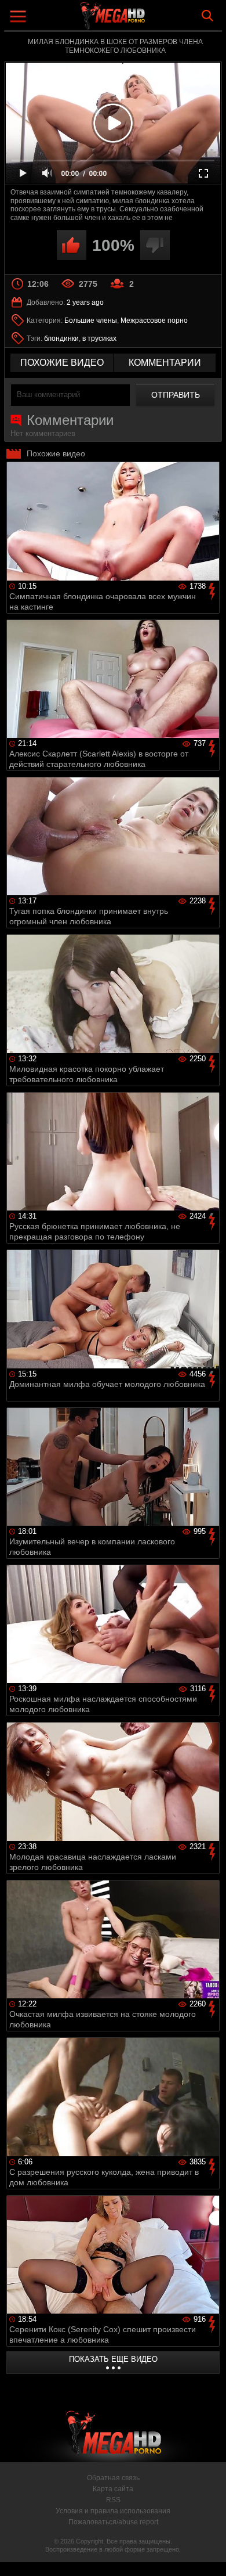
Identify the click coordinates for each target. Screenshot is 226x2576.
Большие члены (91, 320)
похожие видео (62, 363)
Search (207, 16)
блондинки (61, 338)
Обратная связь (113, 2478)
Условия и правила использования (113, 2511)
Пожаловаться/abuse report (113, 2522)
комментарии (165, 363)
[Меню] (19, 18)
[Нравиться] (72, 245)
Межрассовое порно (154, 320)
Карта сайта (113, 2489)
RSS (113, 2500)
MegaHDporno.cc (145, 20)
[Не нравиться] (155, 245)
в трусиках (99, 338)
